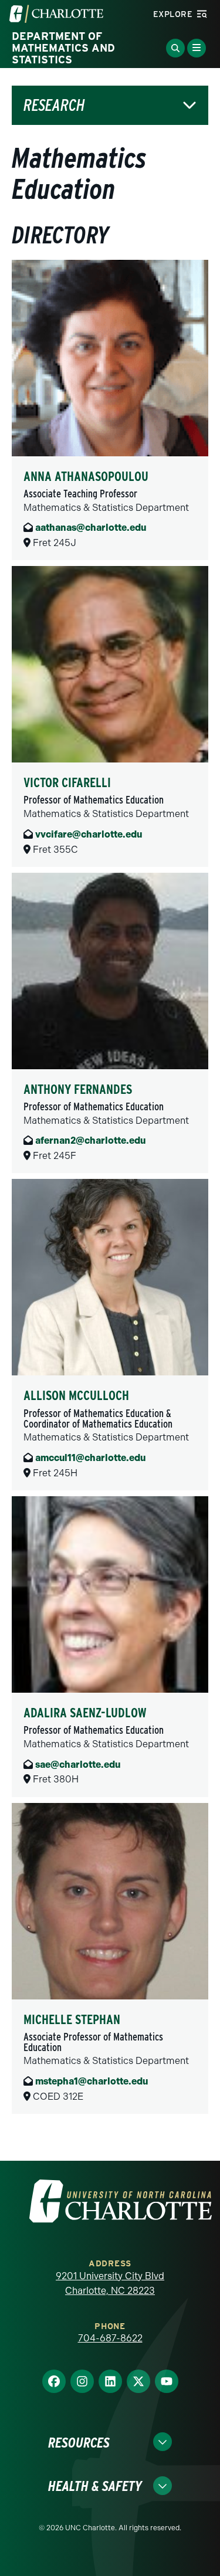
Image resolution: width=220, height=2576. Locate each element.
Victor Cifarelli (67, 782)
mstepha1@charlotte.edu (92, 2081)
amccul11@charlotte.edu (90, 1458)
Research (54, 105)
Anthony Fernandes (78, 1089)
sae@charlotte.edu (78, 1765)
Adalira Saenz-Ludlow (85, 1713)
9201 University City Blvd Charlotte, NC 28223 (110, 2284)
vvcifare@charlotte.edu (89, 834)
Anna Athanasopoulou (86, 476)
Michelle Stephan (72, 2019)
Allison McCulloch (76, 1395)
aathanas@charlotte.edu (91, 528)
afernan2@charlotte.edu (90, 1140)
